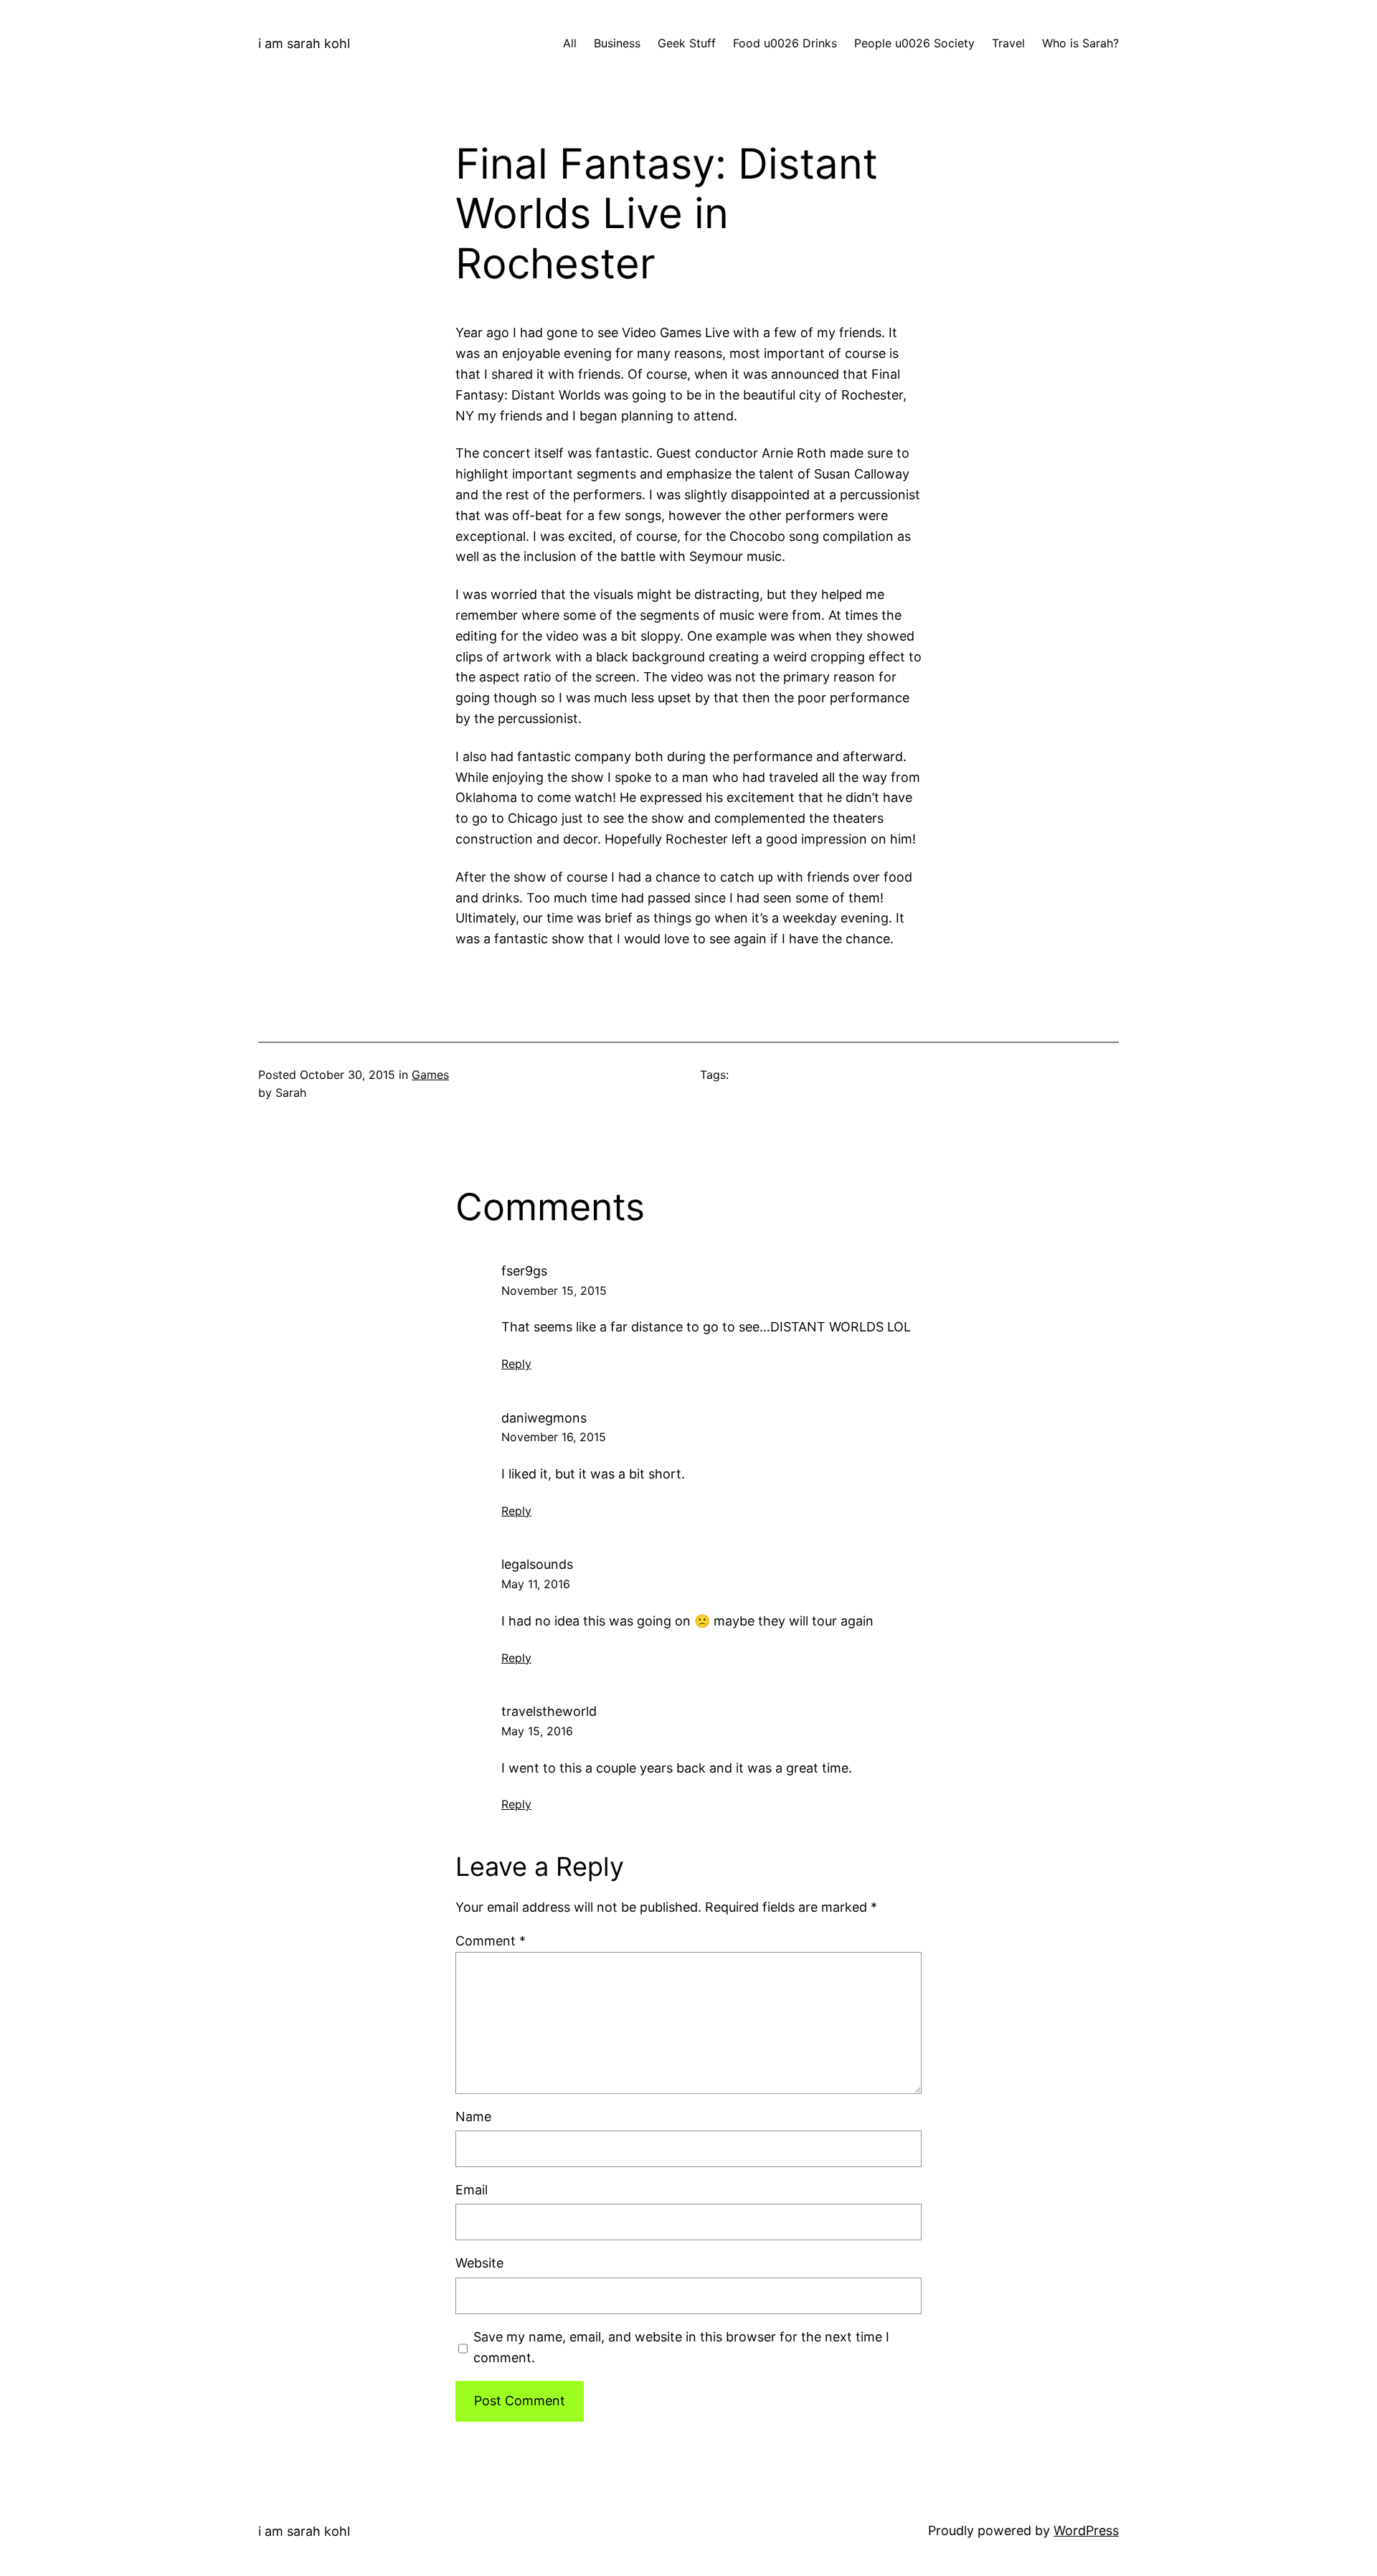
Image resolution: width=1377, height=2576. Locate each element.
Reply (516, 1364)
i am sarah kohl (304, 43)
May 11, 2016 (536, 1584)
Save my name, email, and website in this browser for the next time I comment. (681, 2347)
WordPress (1086, 2530)
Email (472, 2190)
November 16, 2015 (554, 1437)
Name (473, 2117)
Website (479, 2263)
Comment (491, 1941)
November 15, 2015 (554, 1291)
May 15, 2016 (537, 1731)
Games (430, 1075)
